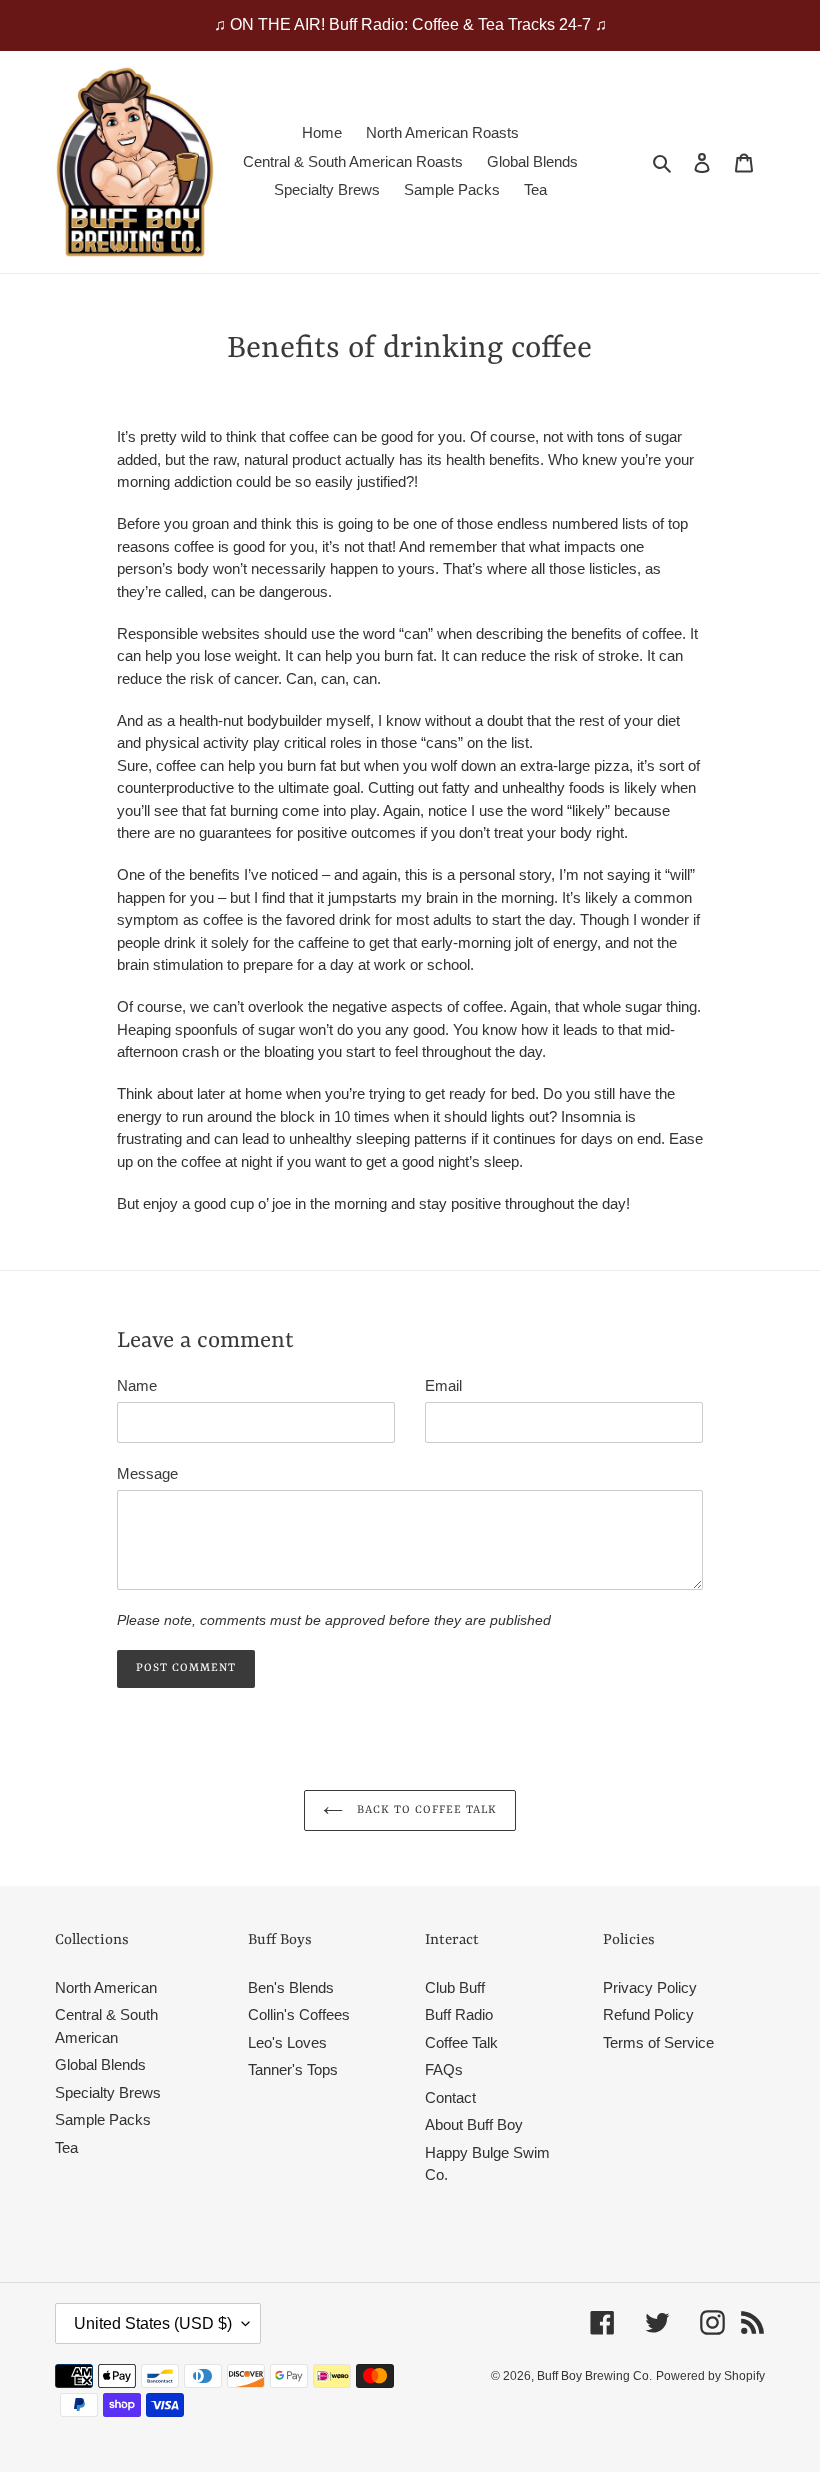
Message (147, 1473)
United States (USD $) (153, 2323)
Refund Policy (648, 2014)
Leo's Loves (287, 2042)
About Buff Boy (474, 2124)
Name (137, 1385)
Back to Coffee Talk (425, 1810)
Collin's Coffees (299, 2014)
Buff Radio (459, 2014)
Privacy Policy (650, 1987)
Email (443, 1385)
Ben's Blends (291, 1987)
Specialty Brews (108, 2092)
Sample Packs (103, 2119)
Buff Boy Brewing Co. (594, 2376)
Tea (66, 2147)
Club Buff (455, 1987)
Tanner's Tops (293, 2069)
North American (106, 1987)
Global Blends (100, 2064)
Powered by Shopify (710, 2376)
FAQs (444, 2069)
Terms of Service (658, 2042)
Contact (450, 2097)
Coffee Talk (461, 2042)
